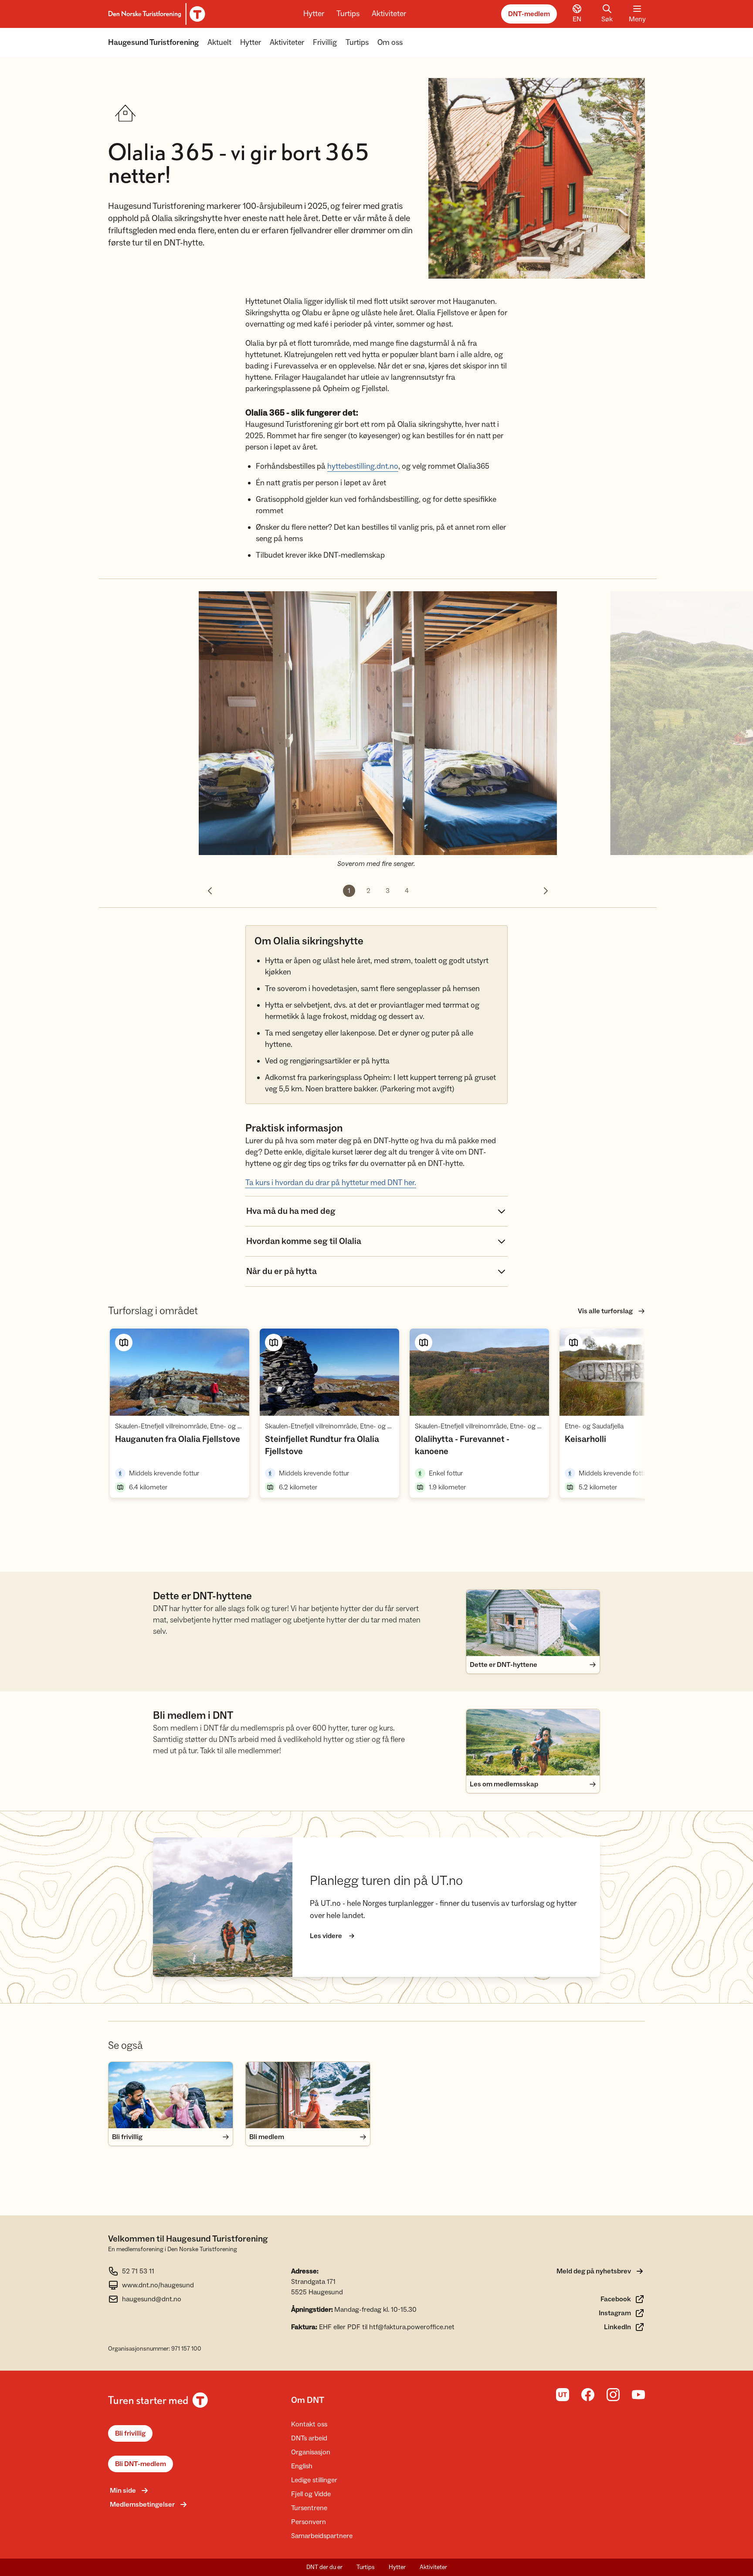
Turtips (348, 14)
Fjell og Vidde (311, 2494)
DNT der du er (324, 2567)
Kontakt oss (309, 2424)
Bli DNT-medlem (141, 2464)
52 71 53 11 (138, 2271)
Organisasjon (311, 2452)
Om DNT (308, 2400)
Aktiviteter (389, 14)
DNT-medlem (529, 14)
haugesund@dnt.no (152, 2299)
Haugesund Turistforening (153, 43)
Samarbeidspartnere (322, 2536)
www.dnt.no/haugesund (158, 2285)
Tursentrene (309, 2508)
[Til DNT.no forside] (155, 14)
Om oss (390, 43)
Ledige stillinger (314, 2480)
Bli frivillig (130, 2433)
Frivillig (325, 43)
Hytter (314, 14)
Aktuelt (219, 43)
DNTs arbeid (309, 2438)
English (302, 2466)
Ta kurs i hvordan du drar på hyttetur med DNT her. (331, 1183)
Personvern (309, 2522)
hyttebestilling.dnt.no (363, 466)
